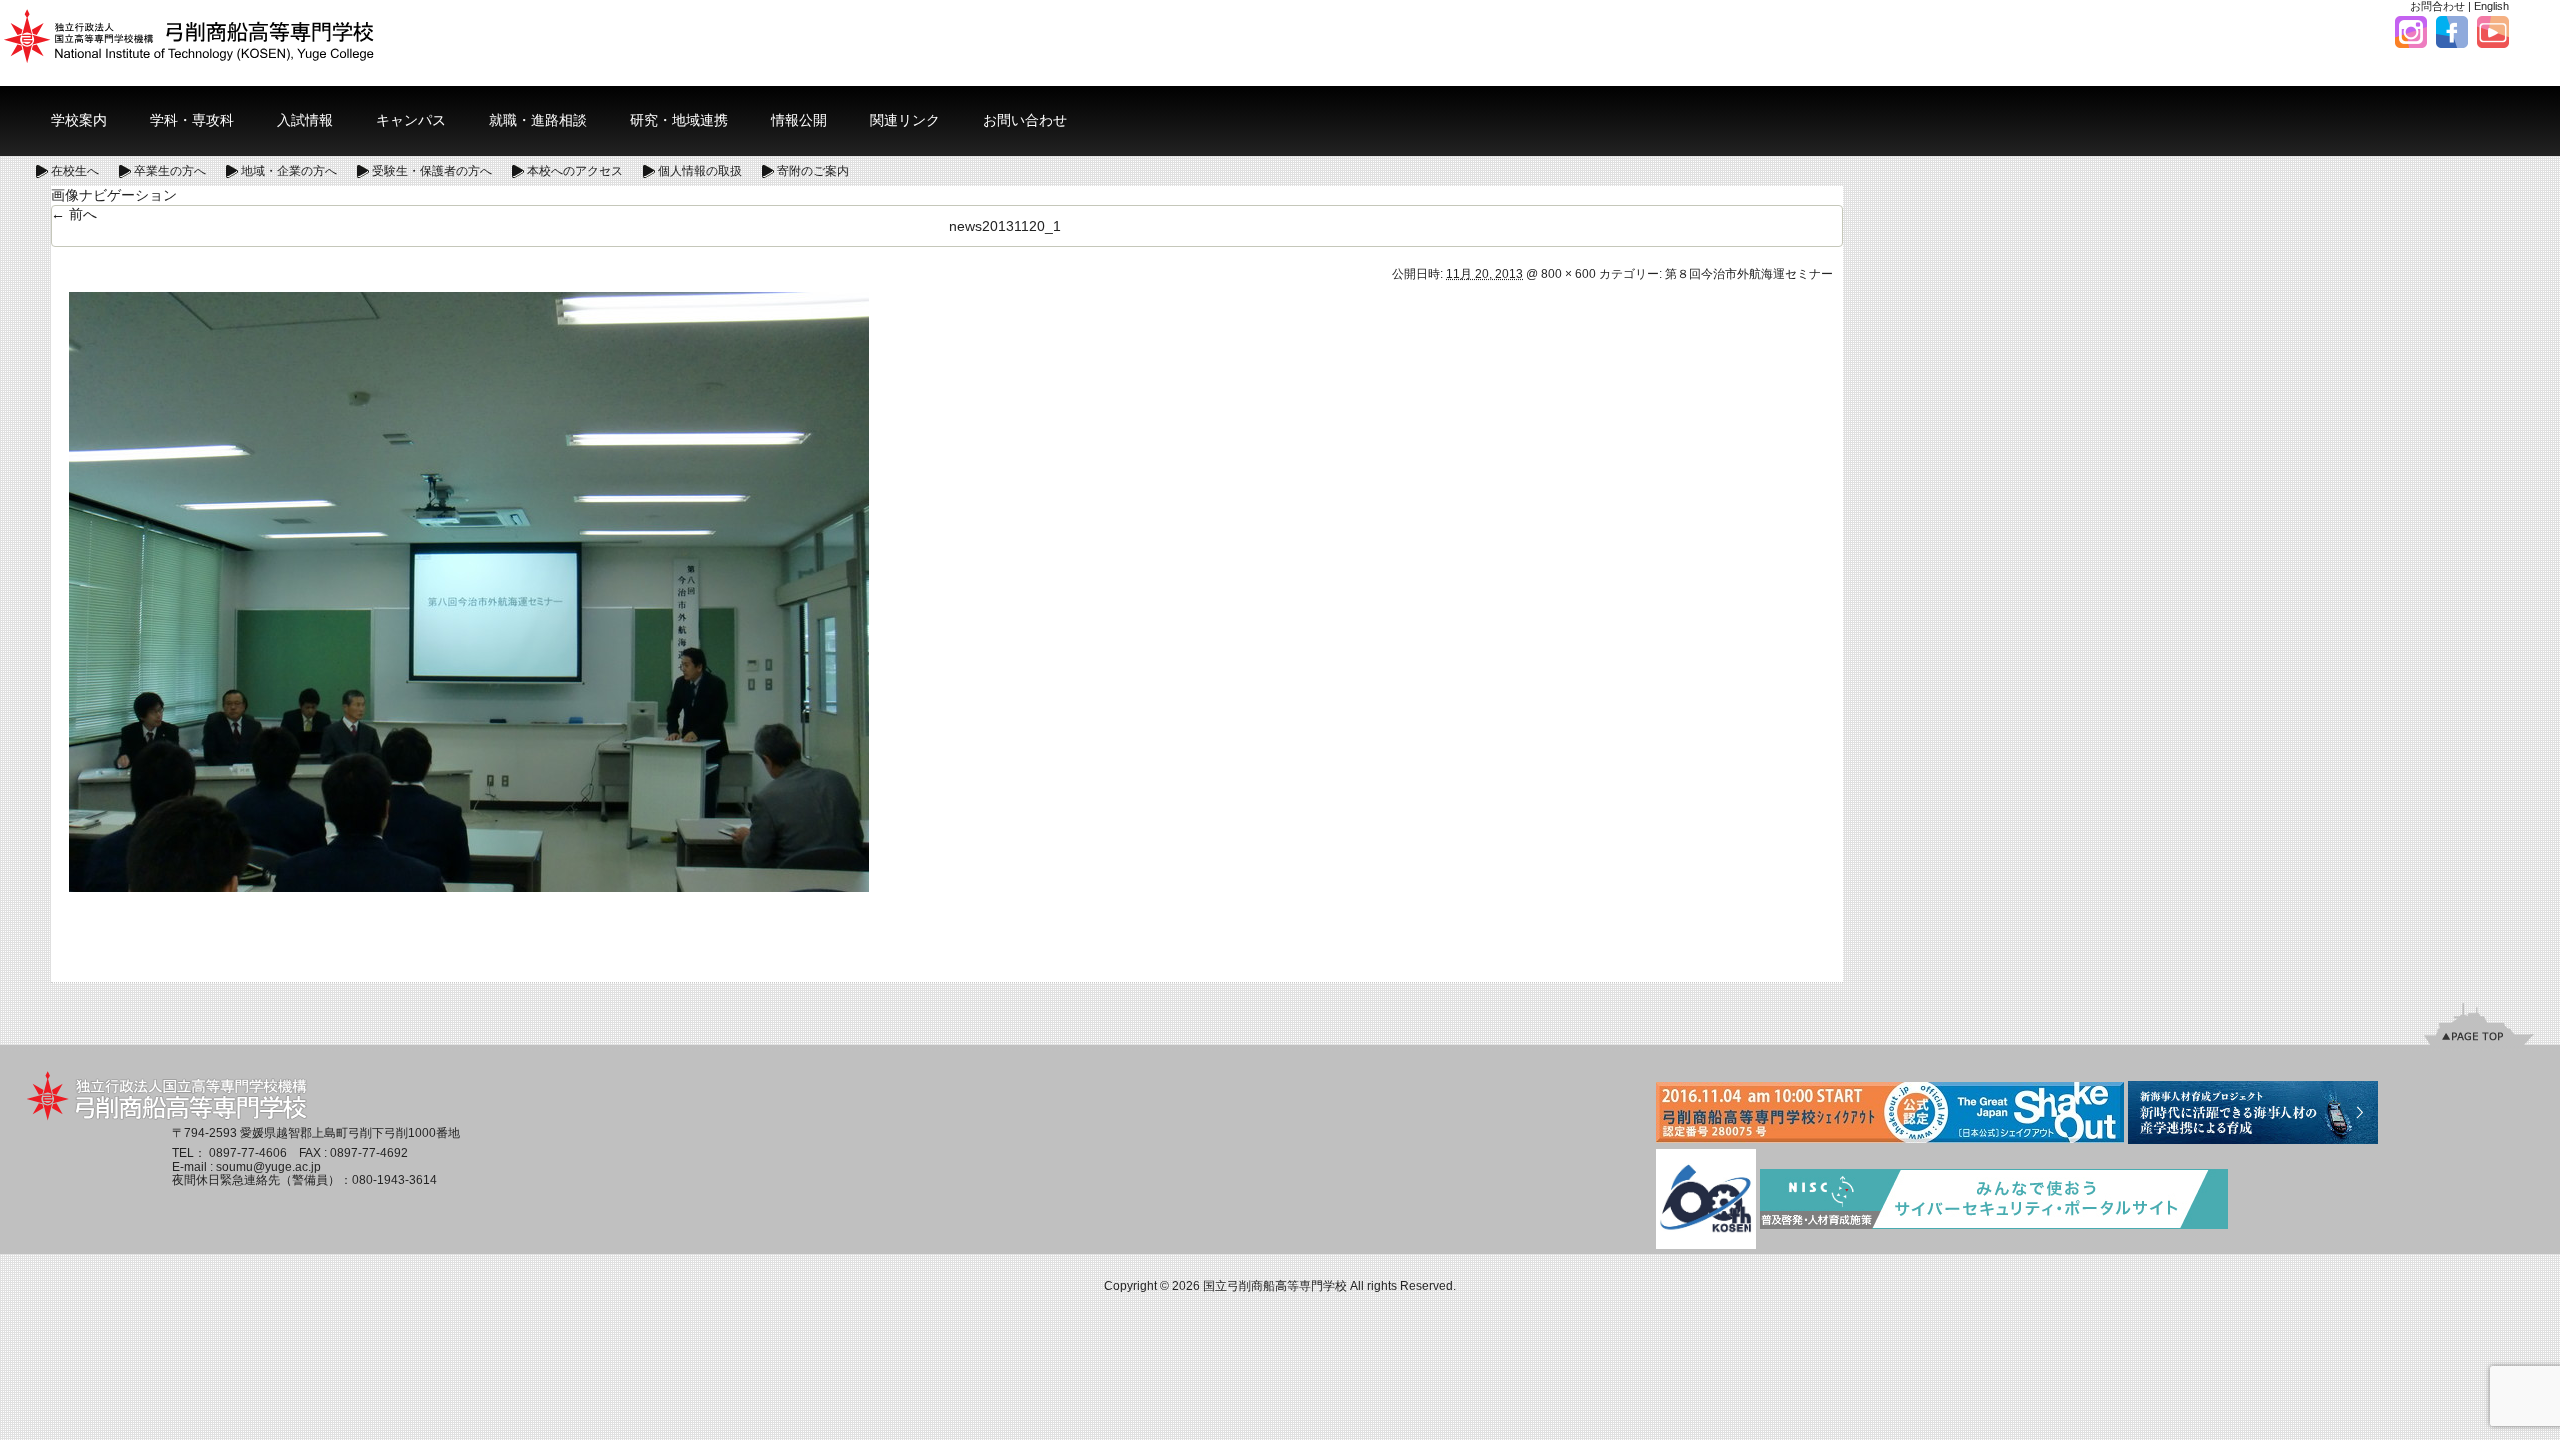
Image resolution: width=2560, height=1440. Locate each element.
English (2491, 6)
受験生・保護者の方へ (432, 171)
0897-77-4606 (248, 1153)
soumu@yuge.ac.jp (268, 1167)
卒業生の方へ (170, 171)
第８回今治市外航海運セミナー (1749, 274)
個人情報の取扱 (700, 171)
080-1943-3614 (394, 1180)
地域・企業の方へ (289, 171)
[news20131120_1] (469, 591)
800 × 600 (1568, 274)
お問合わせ (2437, 6)
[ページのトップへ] (2479, 1023)
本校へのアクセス (575, 171)
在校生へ (75, 171)
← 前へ (74, 214)
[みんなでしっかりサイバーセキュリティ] (1994, 1200)
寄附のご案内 (813, 171)
